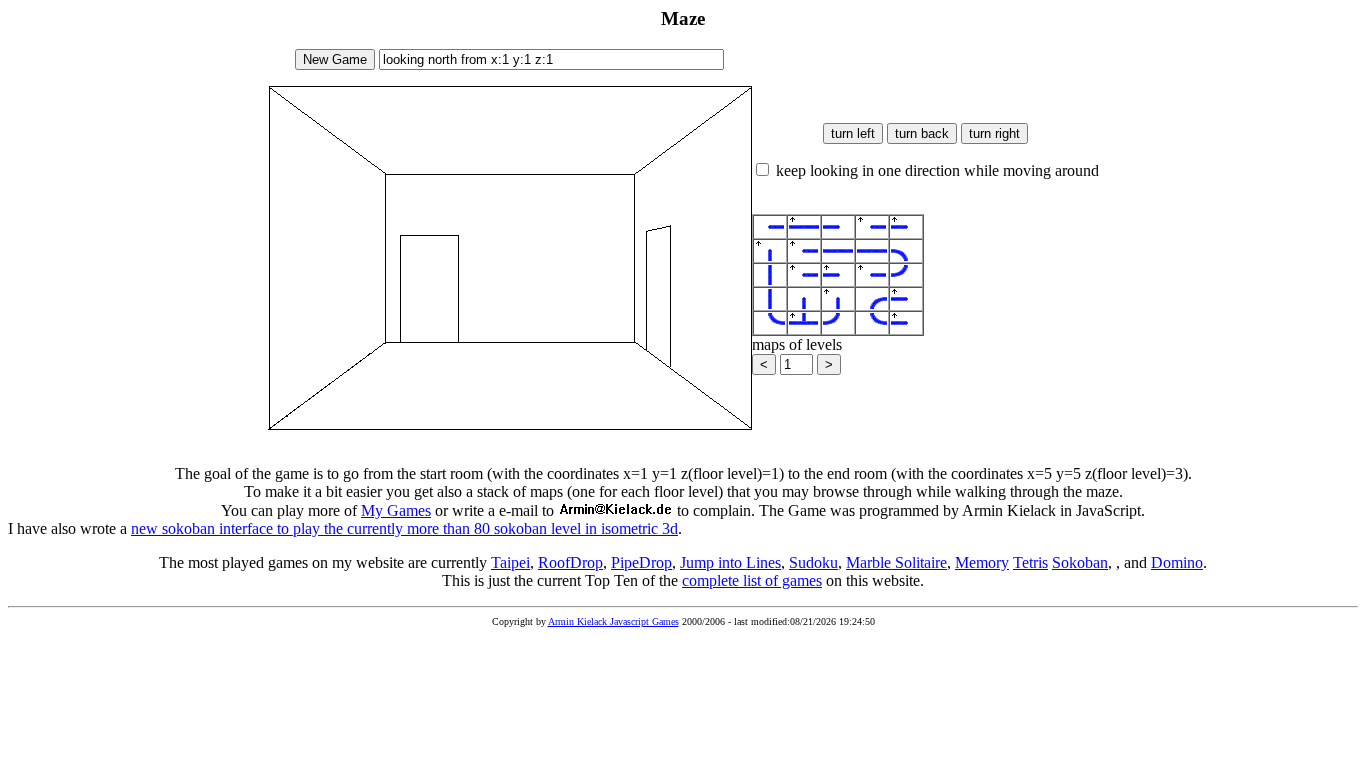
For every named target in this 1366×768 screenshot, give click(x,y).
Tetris (1030, 562)
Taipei (510, 562)
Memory (982, 562)
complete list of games (752, 580)
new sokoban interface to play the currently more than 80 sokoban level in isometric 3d (404, 528)
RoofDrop (570, 562)
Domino (1177, 562)
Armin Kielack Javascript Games (613, 621)
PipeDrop (641, 562)
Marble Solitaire (896, 562)
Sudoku (813, 562)
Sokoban (1080, 562)
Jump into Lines (730, 562)
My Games (396, 510)
